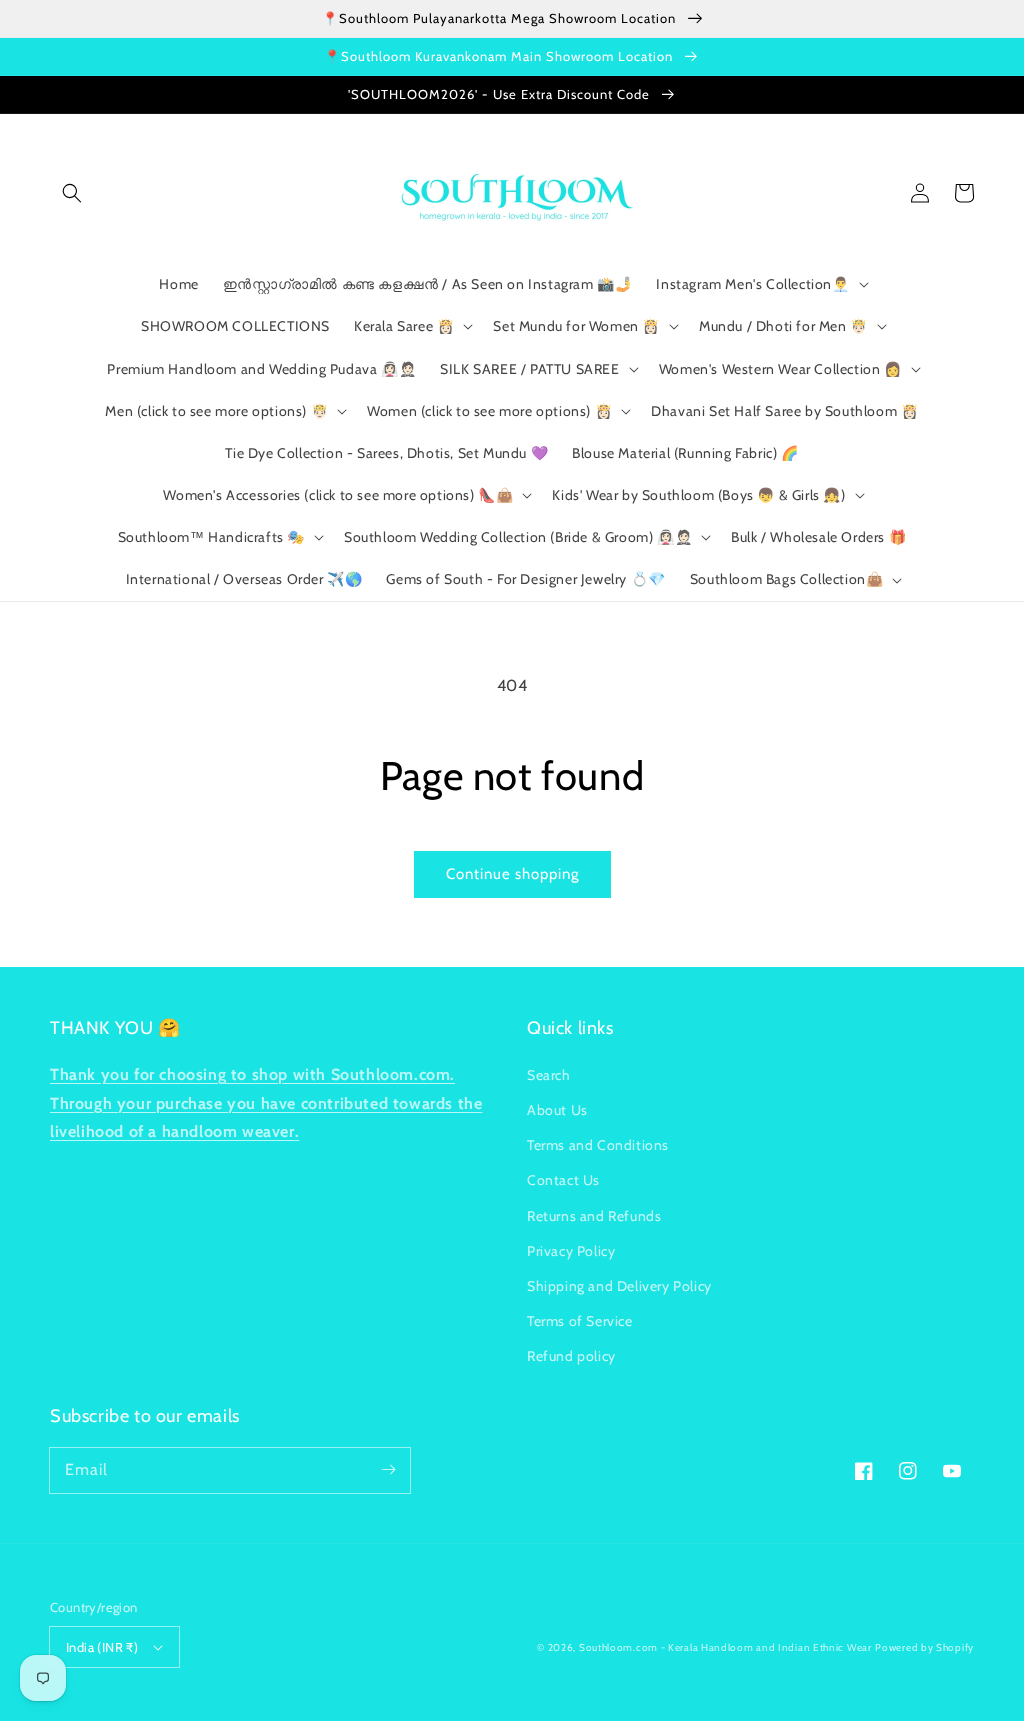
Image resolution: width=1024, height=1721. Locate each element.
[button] (72, 193)
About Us (557, 1110)
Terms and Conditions (598, 1145)
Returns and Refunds (594, 1216)
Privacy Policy (571, 1251)
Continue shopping (512, 874)
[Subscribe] (388, 1470)
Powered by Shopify (924, 1647)
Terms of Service (580, 1321)
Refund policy (571, 1356)
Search (549, 1075)
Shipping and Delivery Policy (619, 1286)
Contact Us (563, 1180)
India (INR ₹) (102, 1647)
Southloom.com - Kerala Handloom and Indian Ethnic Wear (725, 1647)
